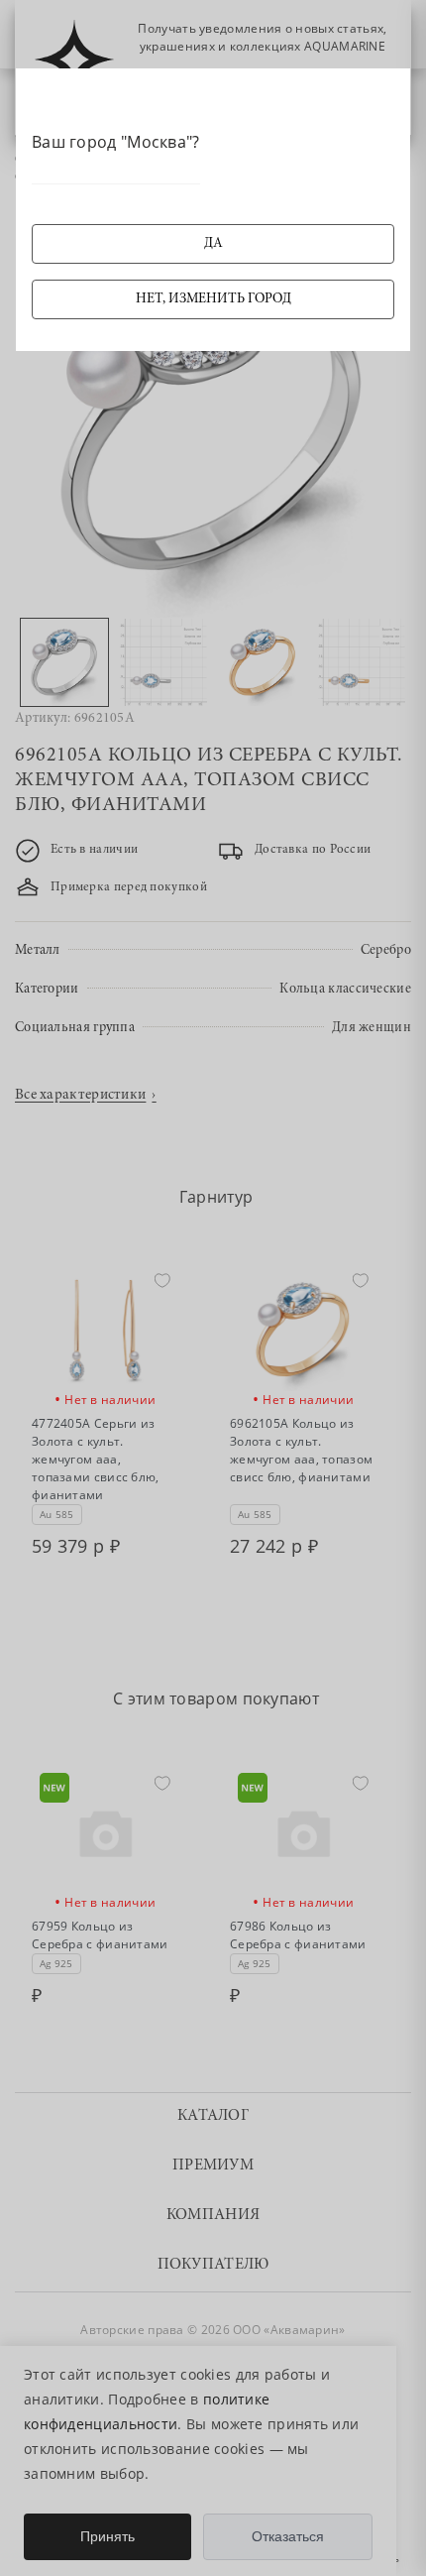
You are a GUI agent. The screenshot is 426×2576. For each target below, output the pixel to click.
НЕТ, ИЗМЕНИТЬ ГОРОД (213, 299)
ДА (213, 244)
